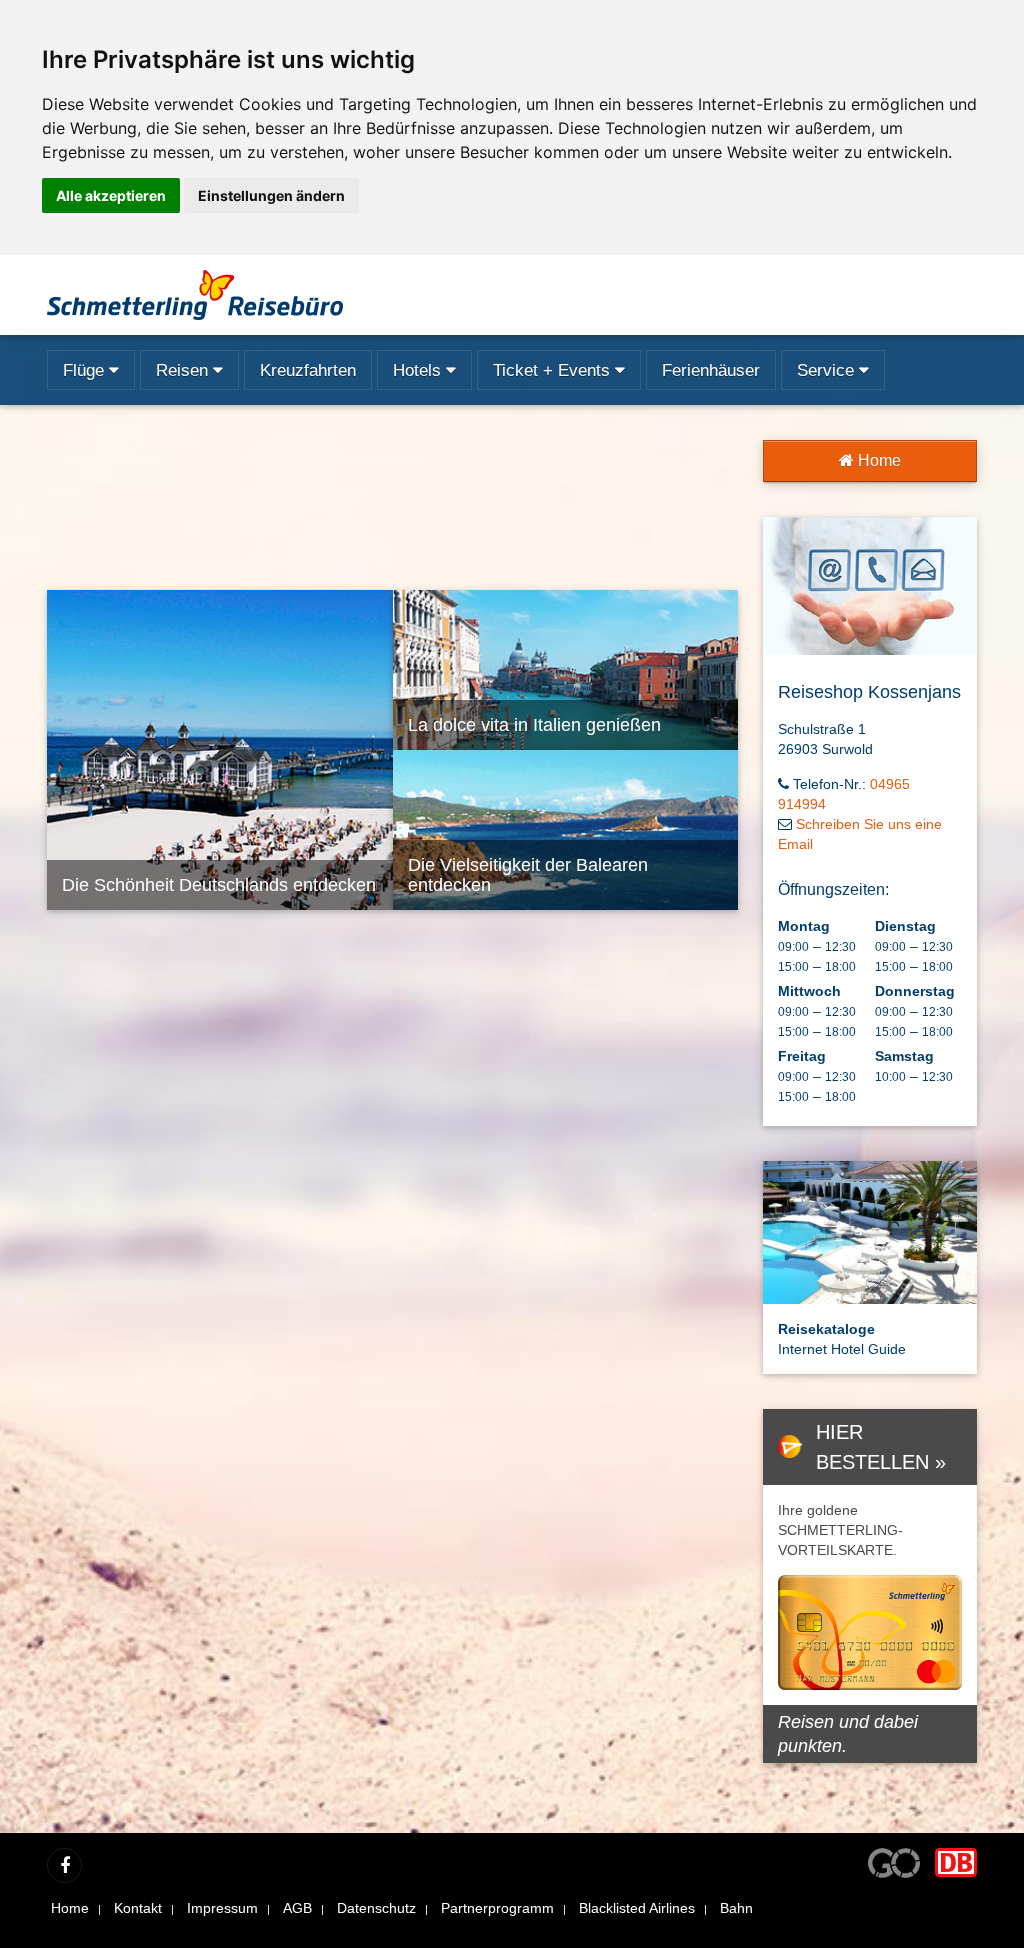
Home (877, 460)
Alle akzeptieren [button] (111, 195)
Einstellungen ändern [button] (271, 195)
